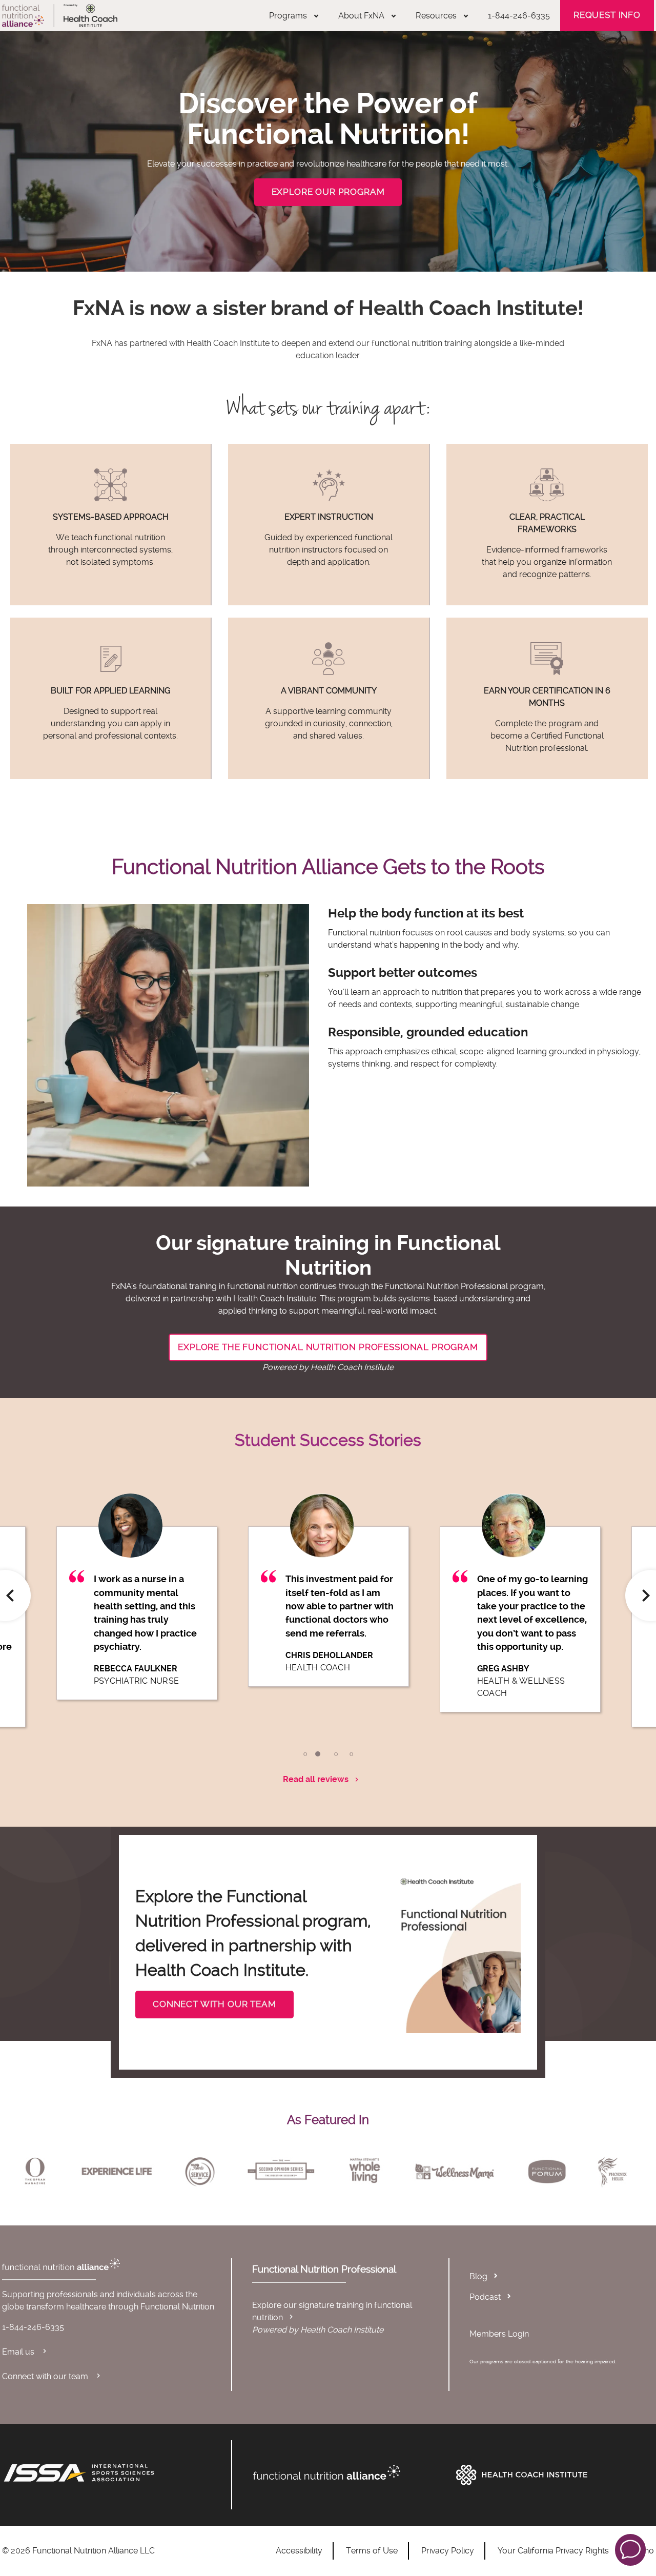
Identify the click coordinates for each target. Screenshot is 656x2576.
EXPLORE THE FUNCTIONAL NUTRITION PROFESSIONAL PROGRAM (328, 1347)
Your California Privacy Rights (553, 2551)
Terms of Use (372, 2551)
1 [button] (305, 1754)
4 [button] (351, 1754)
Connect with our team (46, 2376)
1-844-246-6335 (519, 16)
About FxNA (361, 16)
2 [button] (318, 1754)
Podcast (485, 2297)
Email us (19, 2352)
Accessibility (299, 2551)
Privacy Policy (448, 2551)
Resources (436, 16)
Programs (288, 16)
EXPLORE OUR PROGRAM (328, 192)
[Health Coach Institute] (552, 2475)
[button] (630, 2549)
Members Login (499, 2334)
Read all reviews (316, 1779)
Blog (478, 2276)
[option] (137, 1607)
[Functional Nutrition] (350, 2472)
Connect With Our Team (214, 2004)
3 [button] (336, 1754)
